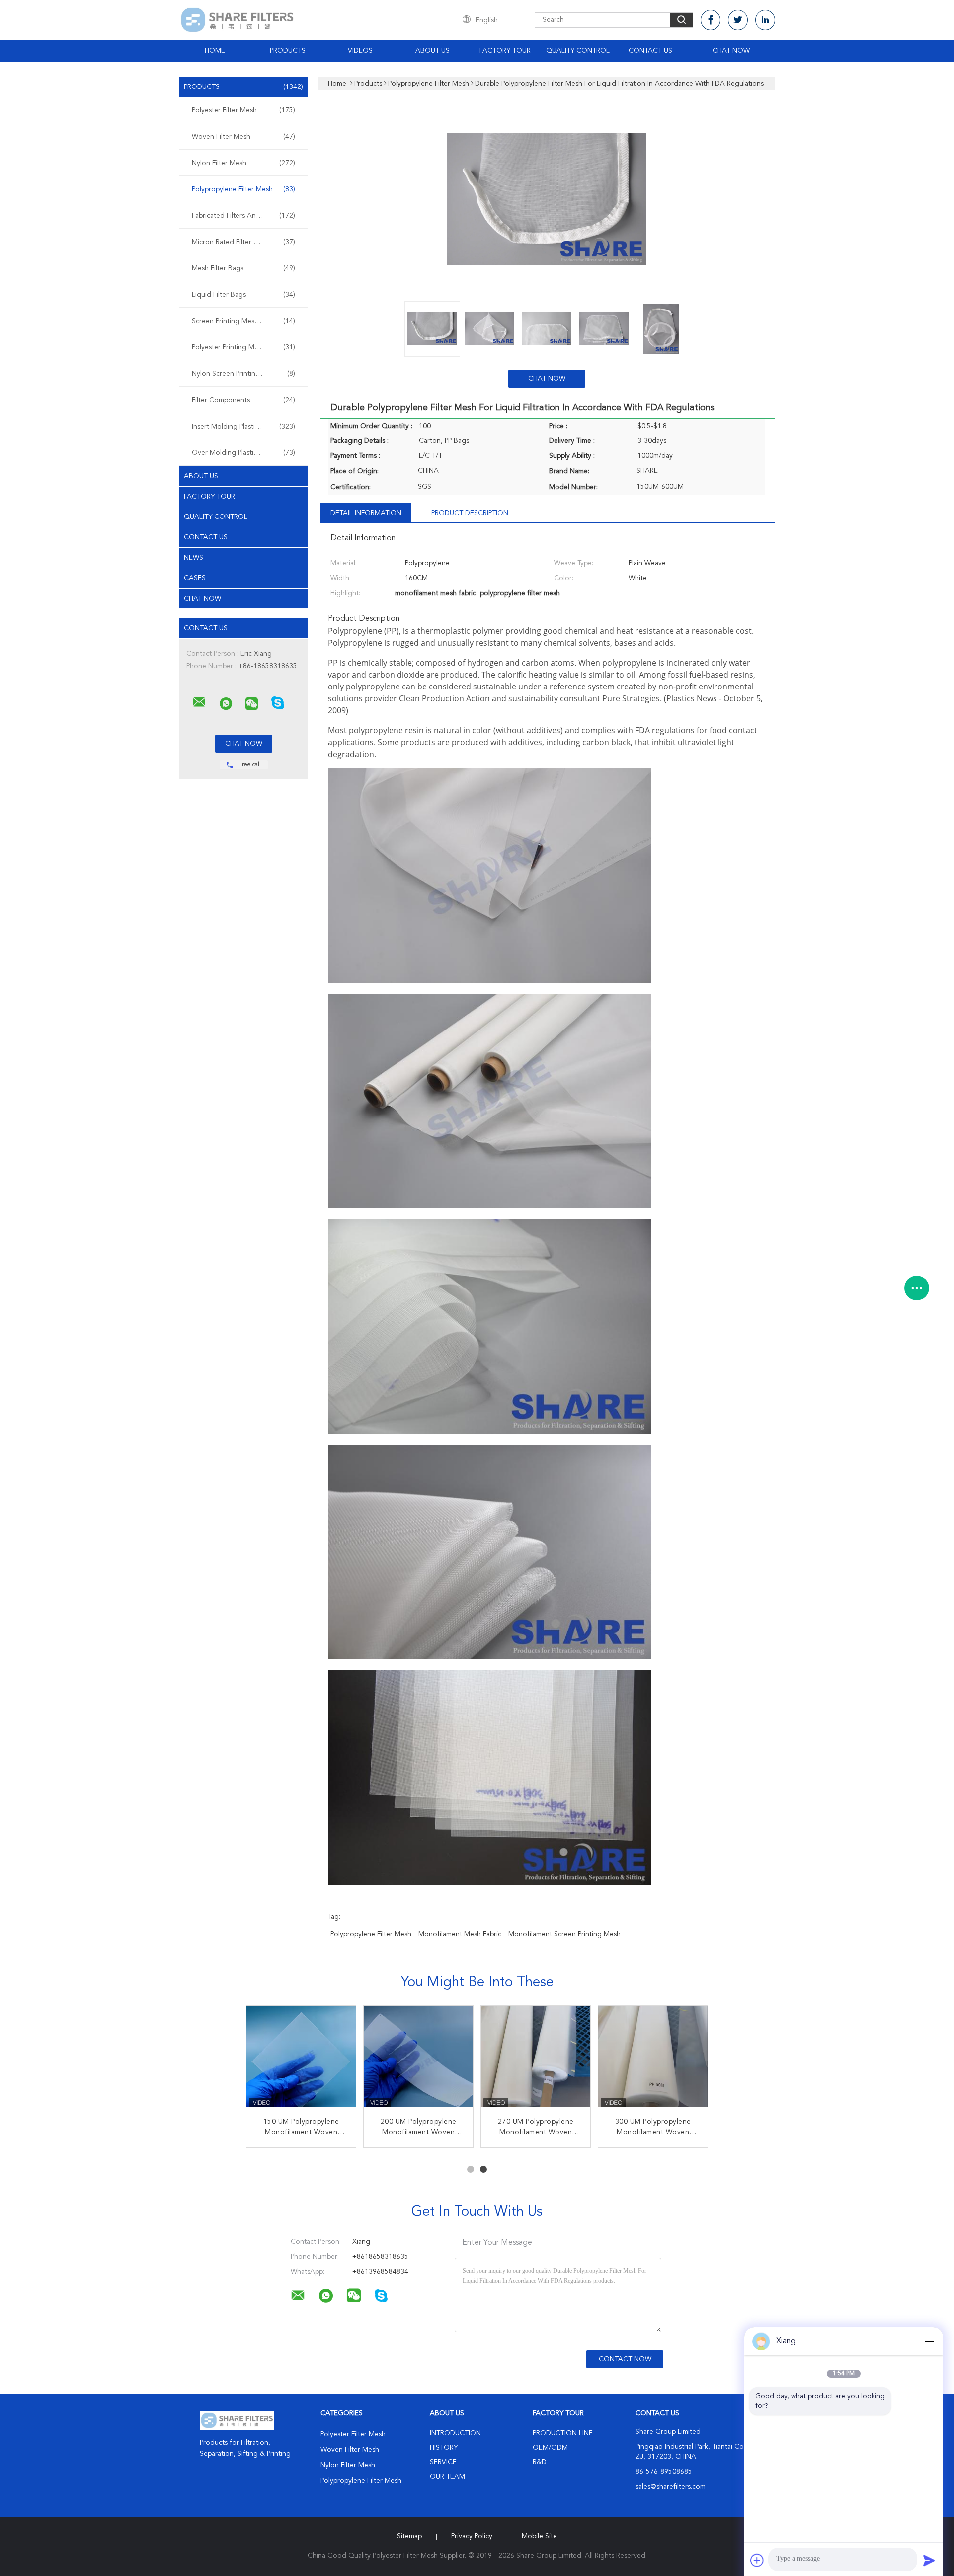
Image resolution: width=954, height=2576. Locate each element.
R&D (540, 2462)
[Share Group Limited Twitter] (738, 20)
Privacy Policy (472, 2536)
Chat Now (731, 51)
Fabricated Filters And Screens (243, 216)
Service (443, 2462)
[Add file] (757, 2560)
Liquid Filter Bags (243, 295)
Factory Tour (505, 51)
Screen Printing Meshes (243, 321)
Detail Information (366, 513)
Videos (360, 51)
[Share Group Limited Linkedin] (765, 20)
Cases (195, 578)
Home (215, 51)
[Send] (929, 2560)
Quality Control (578, 51)
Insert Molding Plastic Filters (243, 427)
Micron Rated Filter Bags (243, 242)
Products (288, 51)
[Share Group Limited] (199, 702)
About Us (433, 51)
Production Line (563, 2433)
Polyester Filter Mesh (243, 110)
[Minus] (929, 2341)
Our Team (447, 2477)
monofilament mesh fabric (460, 1934)
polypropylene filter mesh (371, 1934)
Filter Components (243, 400)
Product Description (470, 513)
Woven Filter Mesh (243, 137)
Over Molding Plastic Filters (243, 453)
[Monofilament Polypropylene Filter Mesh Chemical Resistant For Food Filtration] (301, 2061)
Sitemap (409, 2536)
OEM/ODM (550, 2448)
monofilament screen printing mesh (564, 1934)
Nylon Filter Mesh (243, 163)
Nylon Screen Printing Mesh (243, 374)
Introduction (455, 2433)
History (444, 2448)
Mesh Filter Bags (243, 268)
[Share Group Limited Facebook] (711, 20)
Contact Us (650, 51)
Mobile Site (539, 2536)
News (194, 558)
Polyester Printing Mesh (243, 347)
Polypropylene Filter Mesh (243, 189)
